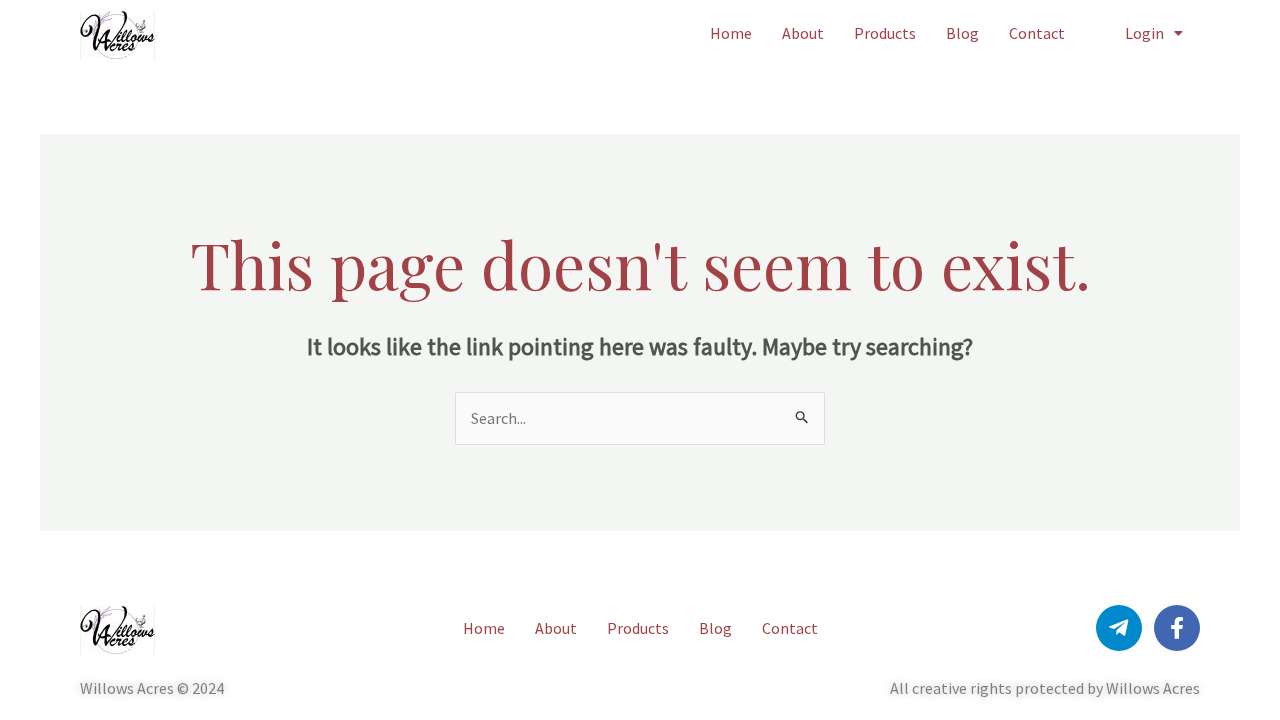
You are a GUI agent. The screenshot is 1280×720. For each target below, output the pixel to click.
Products (885, 33)
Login (1144, 33)
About (803, 33)
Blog (962, 33)
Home (731, 33)
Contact (1037, 33)
